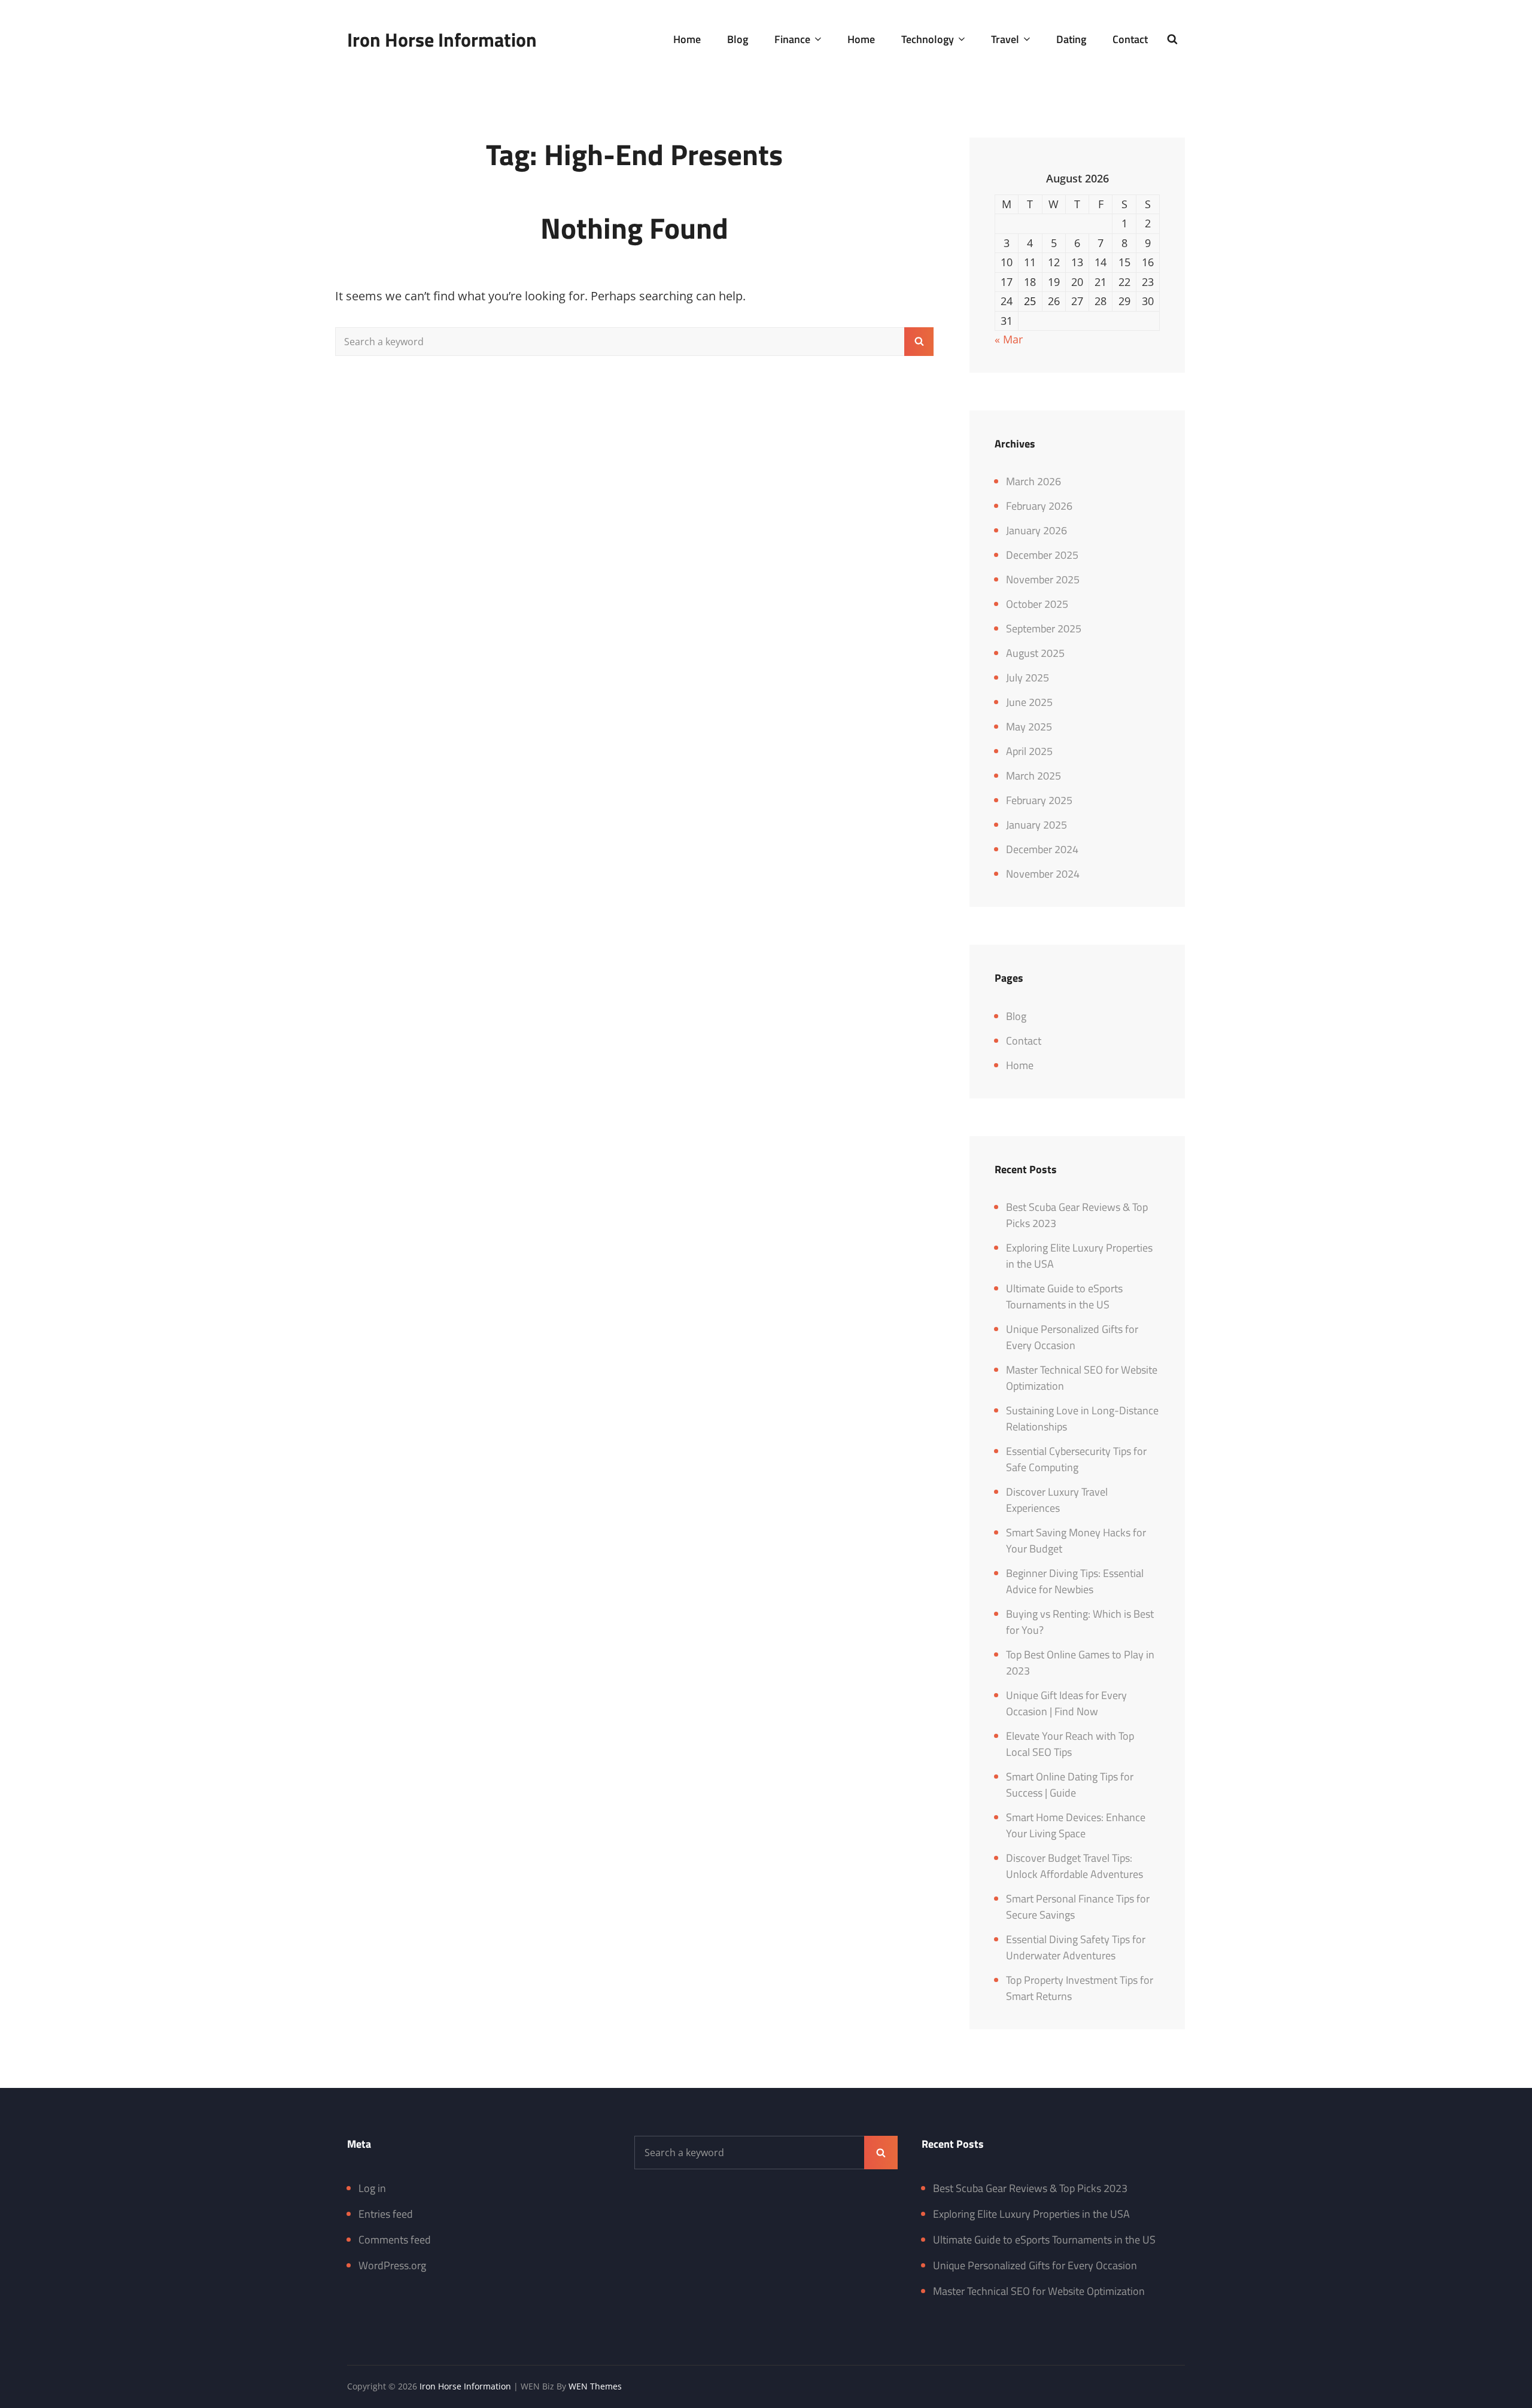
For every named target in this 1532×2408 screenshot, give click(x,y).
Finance (792, 39)
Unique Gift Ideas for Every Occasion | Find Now (1066, 1703)
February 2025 (1039, 800)
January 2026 (1036, 530)
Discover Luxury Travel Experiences (1057, 1500)
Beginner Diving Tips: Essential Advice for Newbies (1075, 1581)
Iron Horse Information (442, 39)
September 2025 (1044, 628)
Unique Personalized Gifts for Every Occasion (1072, 1337)
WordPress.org (392, 2265)
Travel (1005, 39)
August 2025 (1035, 653)
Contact (1130, 39)
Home (687, 39)
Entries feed (386, 2214)
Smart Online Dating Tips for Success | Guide (1070, 1785)
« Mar (1009, 339)
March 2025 (1034, 776)
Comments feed (395, 2240)
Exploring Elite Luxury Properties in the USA (1031, 2214)
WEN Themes (595, 2386)
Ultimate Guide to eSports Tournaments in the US (1064, 1296)
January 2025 (1036, 825)
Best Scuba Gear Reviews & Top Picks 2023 (1030, 2188)
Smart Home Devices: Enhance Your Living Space (1076, 1825)
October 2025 (1037, 604)
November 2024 (1043, 874)
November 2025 (1043, 579)
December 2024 (1042, 849)
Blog (738, 39)
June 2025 (1029, 702)
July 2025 (1028, 678)
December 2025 (1042, 555)
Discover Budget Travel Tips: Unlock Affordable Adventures (1074, 1866)
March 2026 (1034, 481)
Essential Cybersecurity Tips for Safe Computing (1076, 1459)
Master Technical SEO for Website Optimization (1039, 2291)
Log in (372, 2188)
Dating (1071, 39)
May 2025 (1029, 727)
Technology (928, 39)
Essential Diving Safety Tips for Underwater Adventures (1076, 1947)
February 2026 (1039, 506)
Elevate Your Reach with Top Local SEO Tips (1070, 1744)
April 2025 (1029, 751)
